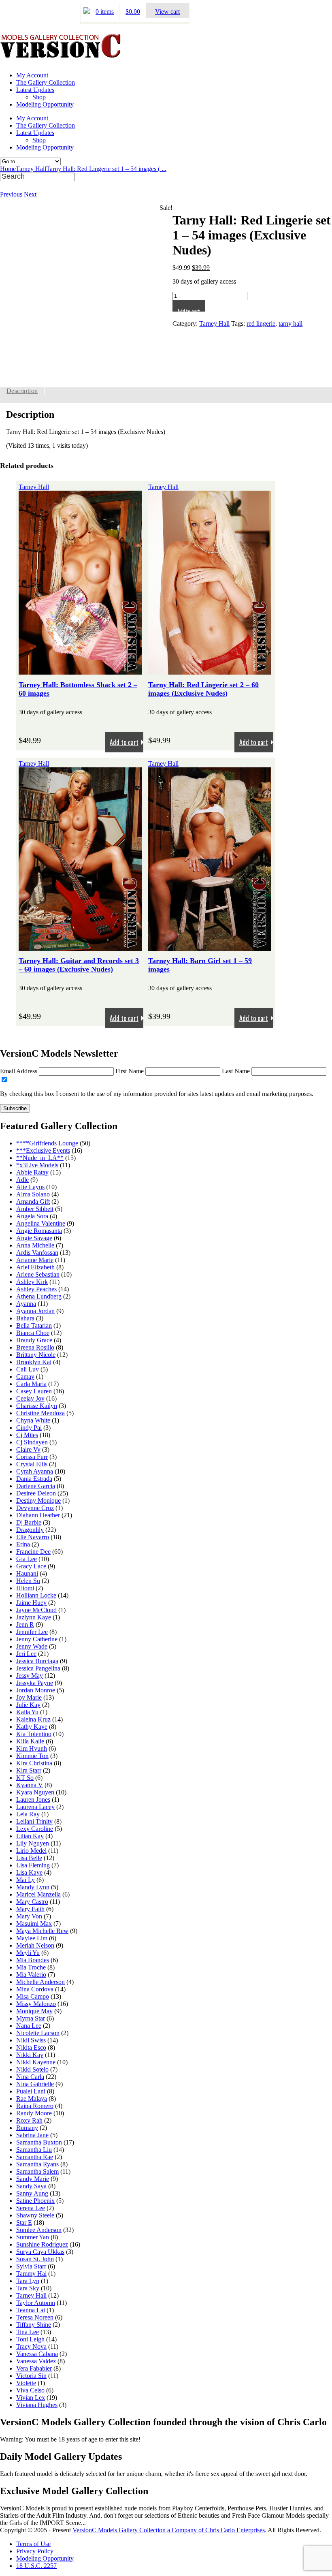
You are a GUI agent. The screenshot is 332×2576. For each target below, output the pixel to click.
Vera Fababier (34, 2368)
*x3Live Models (37, 1165)
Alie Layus (30, 1187)
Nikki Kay (30, 2055)
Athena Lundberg (39, 1296)
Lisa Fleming (33, 1865)
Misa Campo (33, 1996)
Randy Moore (34, 2113)
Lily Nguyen (33, 1843)
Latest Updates (35, 90)
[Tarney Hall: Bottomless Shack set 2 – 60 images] (80, 671)
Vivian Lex (31, 2398)
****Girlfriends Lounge (47, 1143)
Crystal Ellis (32, 1464)
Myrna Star (31, 2018)
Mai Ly (26, 1880)
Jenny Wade (32, 1646)
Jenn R (25, 1624)
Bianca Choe (33, 1333)
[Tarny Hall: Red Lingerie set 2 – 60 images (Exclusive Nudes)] (210, 671)
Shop (39, 97)
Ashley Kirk (32, 1282)
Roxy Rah (29, 2120)
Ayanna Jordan (35, 1311)
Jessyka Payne (35, 1683)
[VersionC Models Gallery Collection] (61, 55)
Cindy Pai (29, 1428)
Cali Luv (28, 1369)
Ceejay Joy (30, 1398)
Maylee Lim (32, 1938)
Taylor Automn (36, 2303)
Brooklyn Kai (34, 1362)
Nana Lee (29, 2026)
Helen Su (28, 1581)
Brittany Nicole (36, 1355)
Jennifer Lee (32, 1632)
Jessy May (30, 1676)
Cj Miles (27, 1435)
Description (22, 391)
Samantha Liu (34, 2150)
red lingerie (261, 324)
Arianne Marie (35, 1260)
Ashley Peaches (36, 1289)
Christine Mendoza (40, 1413)
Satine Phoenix (35, 2201)
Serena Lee (31, 2208)
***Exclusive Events (43, 1150)
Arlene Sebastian (38, 1274)
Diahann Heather (38, 1515)
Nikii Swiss (31, 2040)
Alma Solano (33, 1194)
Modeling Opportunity (45, 104)
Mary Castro (32, 1902)
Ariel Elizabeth (35, 1267)
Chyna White (33, 1420)
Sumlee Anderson (39, 2230)
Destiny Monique (38, 1501)
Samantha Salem (37, 2171)
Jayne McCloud (36, 1610)
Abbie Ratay (32, 1172)
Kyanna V (30, 1785)
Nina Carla (30, 2077)
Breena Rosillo (35, 1347)
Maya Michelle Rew (42, 1931)
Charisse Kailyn (37, 1406)
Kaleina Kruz (33, 1719)
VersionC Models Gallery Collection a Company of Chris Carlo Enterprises (169, 2530)
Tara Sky (28, 2288)
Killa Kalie (30, 1741)
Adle (22, 1180)
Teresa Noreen (35, 2317)
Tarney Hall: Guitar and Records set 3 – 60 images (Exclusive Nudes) (79, 965)
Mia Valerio (31, 1975)
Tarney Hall (31, 169)
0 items (105, 12)
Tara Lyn (28, 2281)
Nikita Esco (31, 2047)
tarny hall (290, 324)
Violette (26, 2383)
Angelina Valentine (41, 1223)
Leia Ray (28, 1814)
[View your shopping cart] (87, 12)
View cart (167, 12)
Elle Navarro (33, 1537)
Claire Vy (28, 1449)
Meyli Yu (28, 1953)
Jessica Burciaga (37, 1661)
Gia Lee (27, 1559)
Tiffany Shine (34, 2325)
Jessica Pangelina (38, 1668)
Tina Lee (28, 2332)
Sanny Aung (32, 2193)
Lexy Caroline (35, 1829)
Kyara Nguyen (35, 1792)
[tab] (22, 391)
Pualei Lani (31, 2091)
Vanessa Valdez (36, 2361)
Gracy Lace (31, 1566)
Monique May (34, 2011)
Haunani (27, 1573)
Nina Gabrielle (35, 2084)
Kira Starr (29, 1770)
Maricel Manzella (38, 1894)
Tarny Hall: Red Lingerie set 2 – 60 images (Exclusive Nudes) (203, 689)
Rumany (27, 2128)
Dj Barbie (29, 1522)
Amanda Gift (33, 1201)
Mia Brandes (33, 1960)
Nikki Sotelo (32, 2069)
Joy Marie (29, 1697)
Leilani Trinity (34, 1821)
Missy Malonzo (36, 2004)
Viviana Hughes (37, 2405)
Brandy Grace (34, 1340)
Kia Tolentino (34, 1734)
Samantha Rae (35, 2157)
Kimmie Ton (32, 1756)
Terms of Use (33, 2544)
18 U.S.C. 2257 (36, 2566)
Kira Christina (34, 1763)
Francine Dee (33, 1552)
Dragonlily (30, 1530)
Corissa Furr (32, 1457)
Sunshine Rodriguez (42, 2244)
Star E (24, 2222)
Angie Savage (34, 1238)
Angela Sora (32, 1216)
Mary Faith (30, 1909)
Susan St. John (35, 2259)
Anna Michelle (35, 1245)
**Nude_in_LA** (40, 1158)
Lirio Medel (31, 1851)
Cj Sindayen (32, 1442)
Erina (23, 1544)
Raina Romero (35, 2106)
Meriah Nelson (35, 1945)
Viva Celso (30, 2390)
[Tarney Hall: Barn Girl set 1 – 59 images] (210, 947)
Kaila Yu (27, 1712)
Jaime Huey (31, 1603)
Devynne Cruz (35, 1508)
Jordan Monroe (36, 1690)
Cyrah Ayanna (35, 1471)
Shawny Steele (35, 2215)
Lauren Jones (33, 1800)
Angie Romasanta (39, 1231)
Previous (11, 194)
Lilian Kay (30, 1836)
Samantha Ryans (37, 2164)
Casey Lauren (34, 1391)
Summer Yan (33, 2237)
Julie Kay (28, 1705)
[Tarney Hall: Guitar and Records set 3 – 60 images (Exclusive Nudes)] (80, 947)
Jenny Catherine (37, 1639)
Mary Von (29, 1916)
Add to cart (189, 309)
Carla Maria (31, 1384)
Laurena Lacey (35, 1807)
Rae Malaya (32, 2099)
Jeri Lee (26, 1654)
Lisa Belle (29, 1858)
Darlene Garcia (36, 1486)
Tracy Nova (31, 2346)
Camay (25, 1377)
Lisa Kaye (29, 1872)
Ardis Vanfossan (37, 1253)
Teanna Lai (31, 2310)
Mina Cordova (35, 1989)
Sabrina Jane (32, 2135)
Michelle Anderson (40, 1982)
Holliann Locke (36, 1595)
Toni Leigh (30, 2339)
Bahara (25, 1318)
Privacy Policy (35, 2551)
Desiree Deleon (36, 1493)
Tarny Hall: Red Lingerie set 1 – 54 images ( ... (106, 169)
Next (30, 194)
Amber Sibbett (35, 1209)
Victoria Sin (31, 2376)
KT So (25, 1778)
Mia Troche (31, 1967)
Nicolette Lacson (38, 2033)
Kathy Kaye (32, 1727)
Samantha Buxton (39, 2142)
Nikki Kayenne (36, 2062)
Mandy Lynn (33, 1887)
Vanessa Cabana (37, 2354)
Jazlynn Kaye (34, 1617)
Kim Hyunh (32, 1748)
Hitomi (25, 1588)
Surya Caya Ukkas (40, 2252)
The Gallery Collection (46, 82)
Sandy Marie (33, 2179)
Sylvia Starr (31, 2266)
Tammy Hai (31, 2274)
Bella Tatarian (34, 1325)
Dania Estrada (34, 1479)
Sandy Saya (31, 2186)
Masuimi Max (34, 1923)
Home (8, 169)
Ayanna (26, 1304)
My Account (32, 75)
